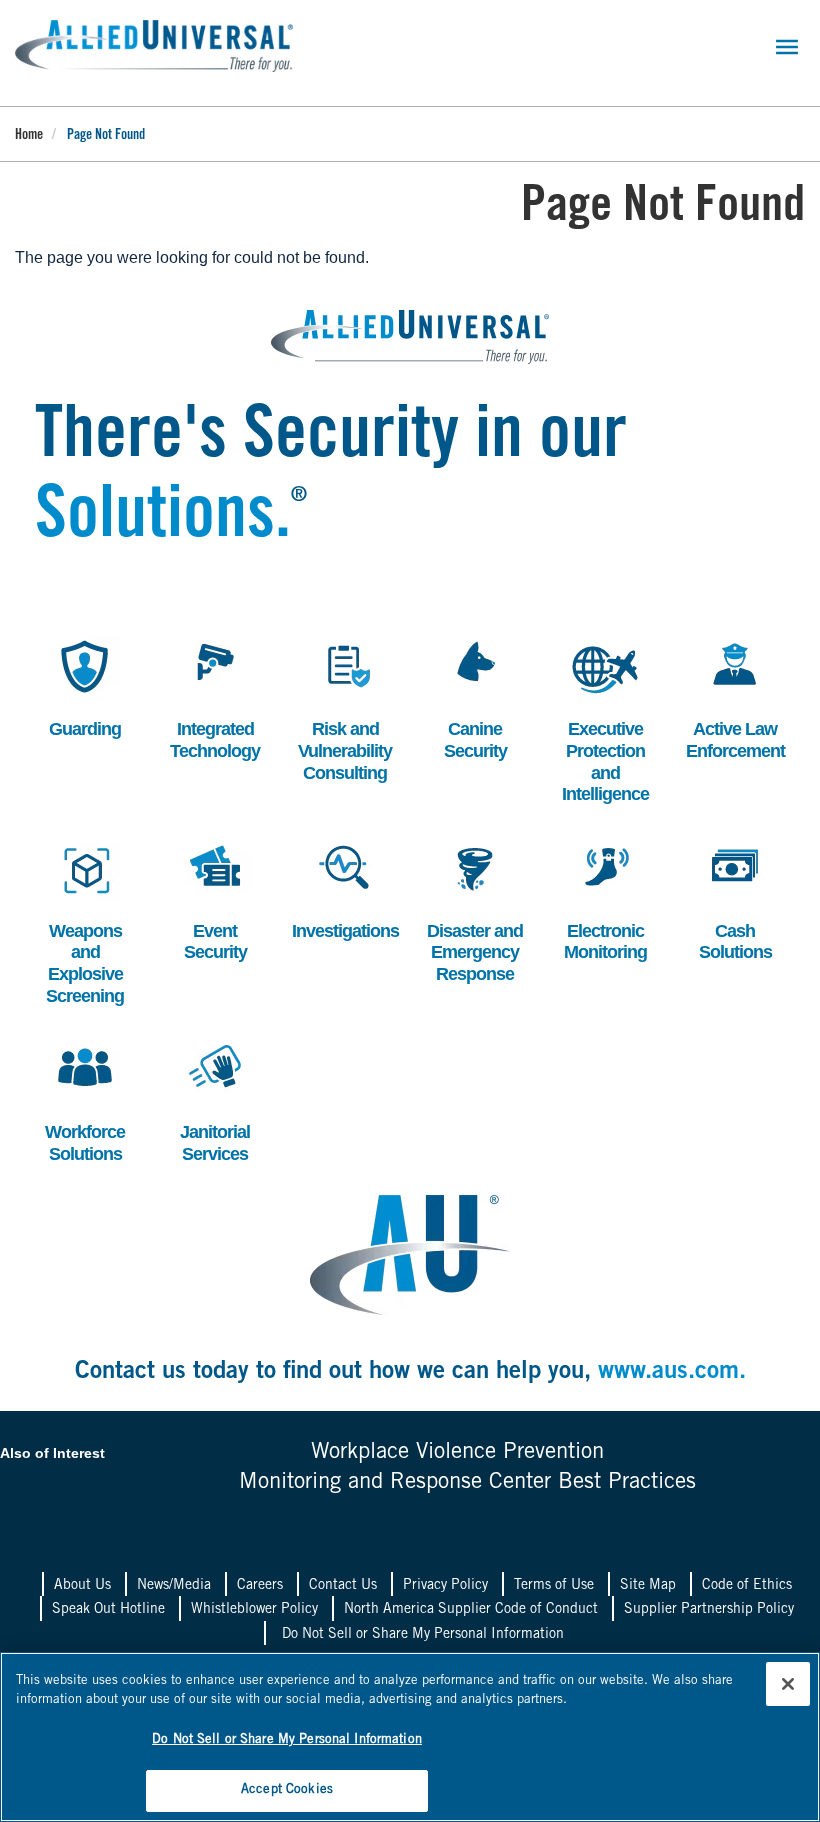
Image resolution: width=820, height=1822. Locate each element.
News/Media (174, 1586)
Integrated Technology (215, 697)
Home (29, 136)
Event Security (209, 899)
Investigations (345, 888)
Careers (260, 1586)
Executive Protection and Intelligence (605, 719)
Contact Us (343, 1586)
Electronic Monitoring (604, 899)
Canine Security (469, 697)
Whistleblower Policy (254, 1610)
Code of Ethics (747, 1586)
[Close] (788, 1684)
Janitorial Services (210, 1100)
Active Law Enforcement (735, 697)
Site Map (648, 1586)
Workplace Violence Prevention (457, 1453)
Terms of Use (554, 1586)
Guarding (81, 686)
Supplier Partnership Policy (709, 1610)
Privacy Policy (445, 1586)
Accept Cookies (287, 1790)
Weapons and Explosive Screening (82, 921)
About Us (82, 1586)
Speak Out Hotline (108, 1610)
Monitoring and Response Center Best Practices (467, 1483)
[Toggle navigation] (787, 47)
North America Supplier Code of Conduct (471, 1610)
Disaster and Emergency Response (475, 910)
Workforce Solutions (83, 1100)
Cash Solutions (731, 899)
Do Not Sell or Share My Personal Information (423, 1635)
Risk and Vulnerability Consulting (345, 708)
